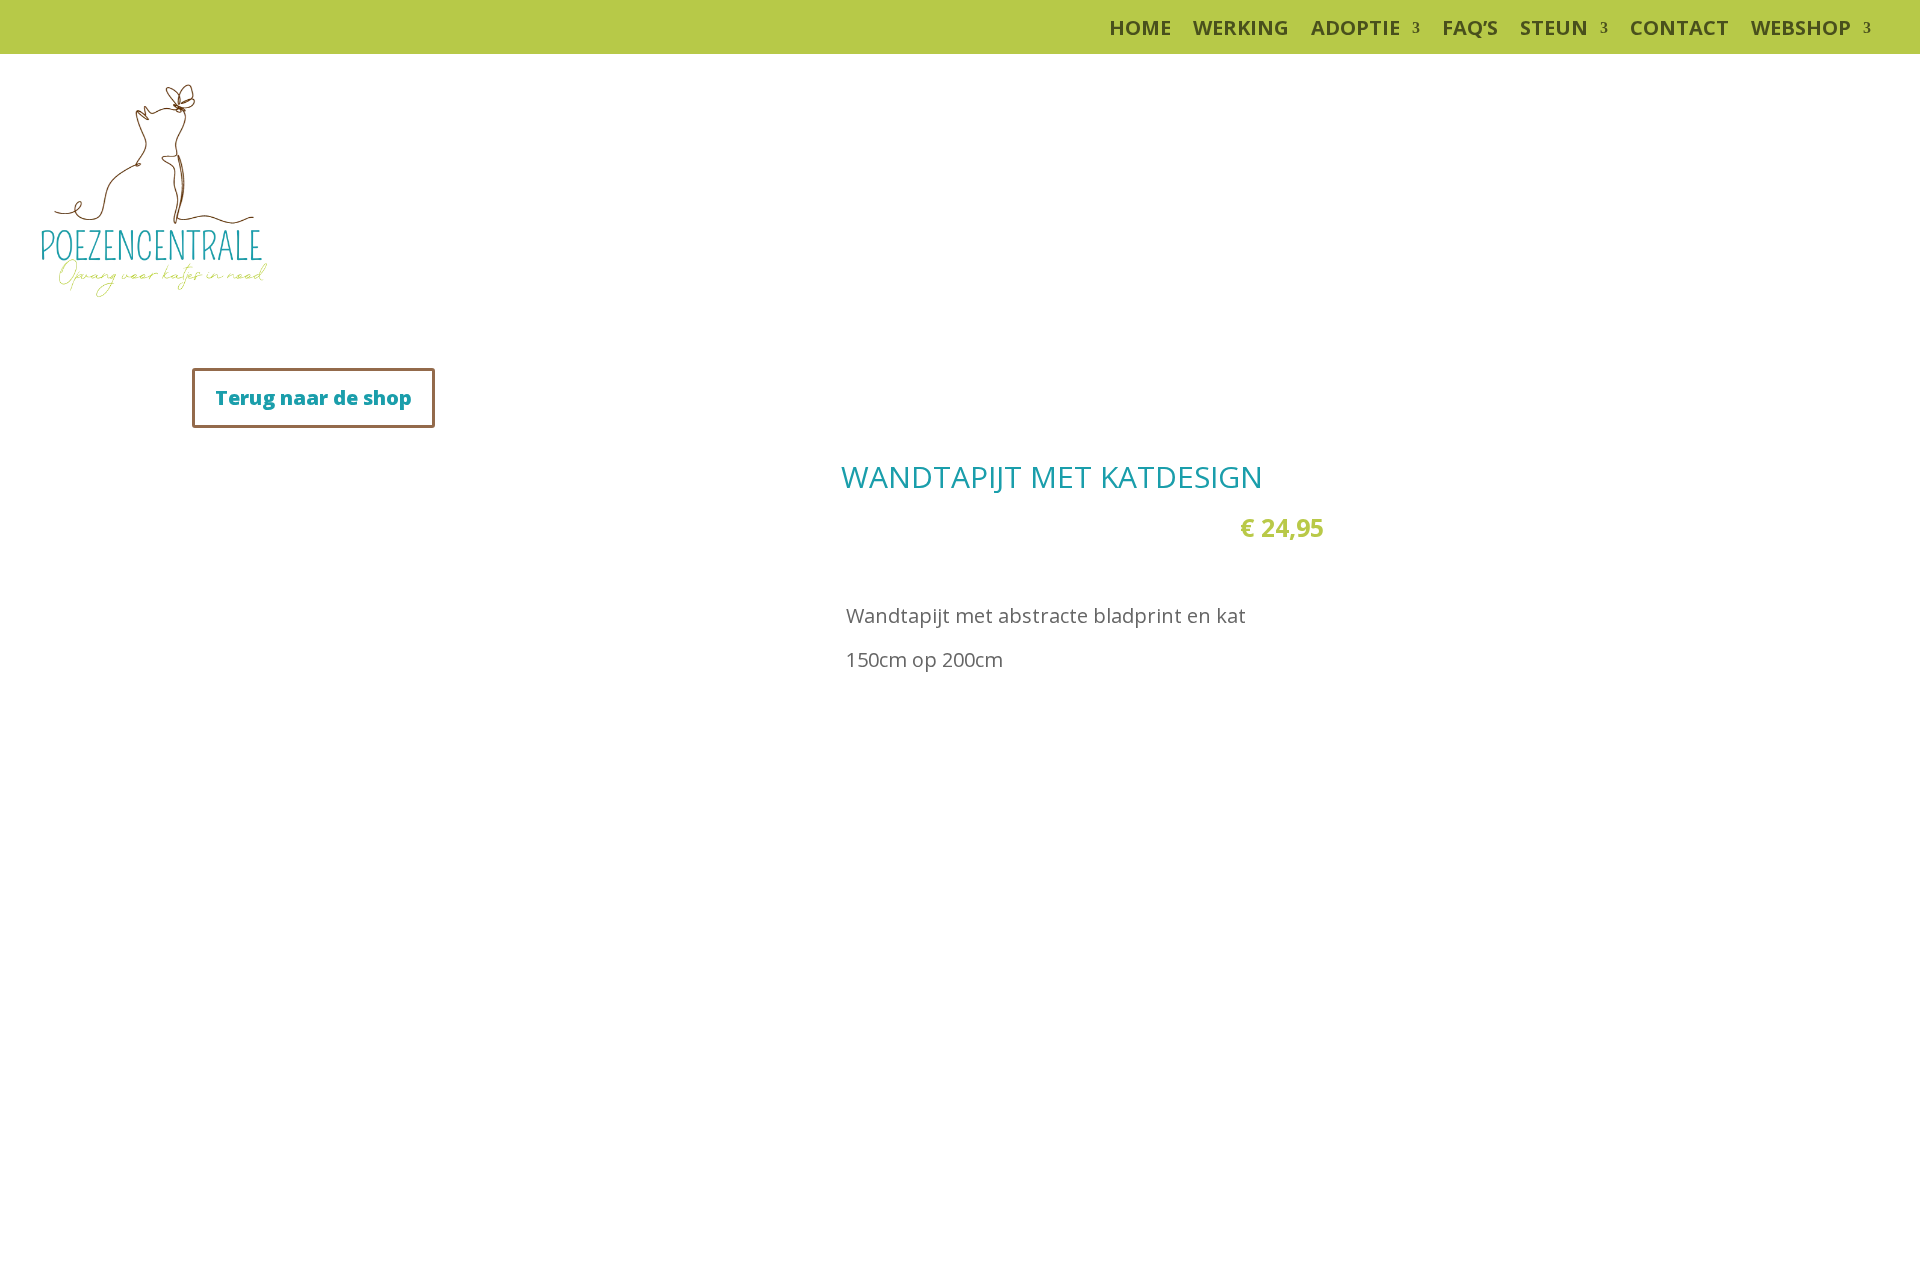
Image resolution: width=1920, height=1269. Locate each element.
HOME (1140, 31)
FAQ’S (1470, 31)
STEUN (1554, 31)
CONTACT (1679, 31)
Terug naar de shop (313, 397)
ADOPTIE (1355, 31)
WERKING (1241, 31)
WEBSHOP (1801, 31)
